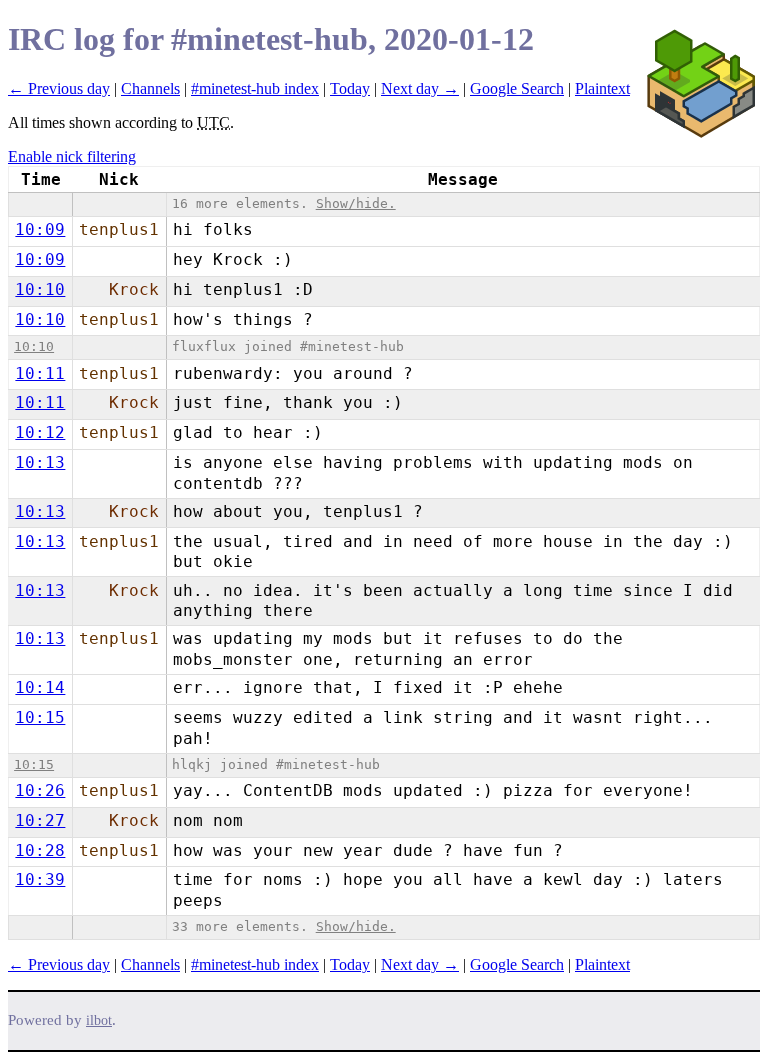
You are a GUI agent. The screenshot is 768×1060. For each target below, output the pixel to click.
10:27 (40, 820)
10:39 (40, 879)
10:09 (40, 229)
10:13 (40, 462)
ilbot (99, 1020)
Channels (150, 88)
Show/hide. (356, 203)
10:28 (40, 850)
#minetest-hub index (255, 88)
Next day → (420, 88)
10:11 (40, 373)
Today (350, 88)
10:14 (40, 687)
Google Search (517, 88)
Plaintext (602, 88)
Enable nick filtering (72, 156)
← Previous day (59, 88)
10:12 (40, 432)
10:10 (40, 289)
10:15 (40, 717)
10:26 (40, 790)
